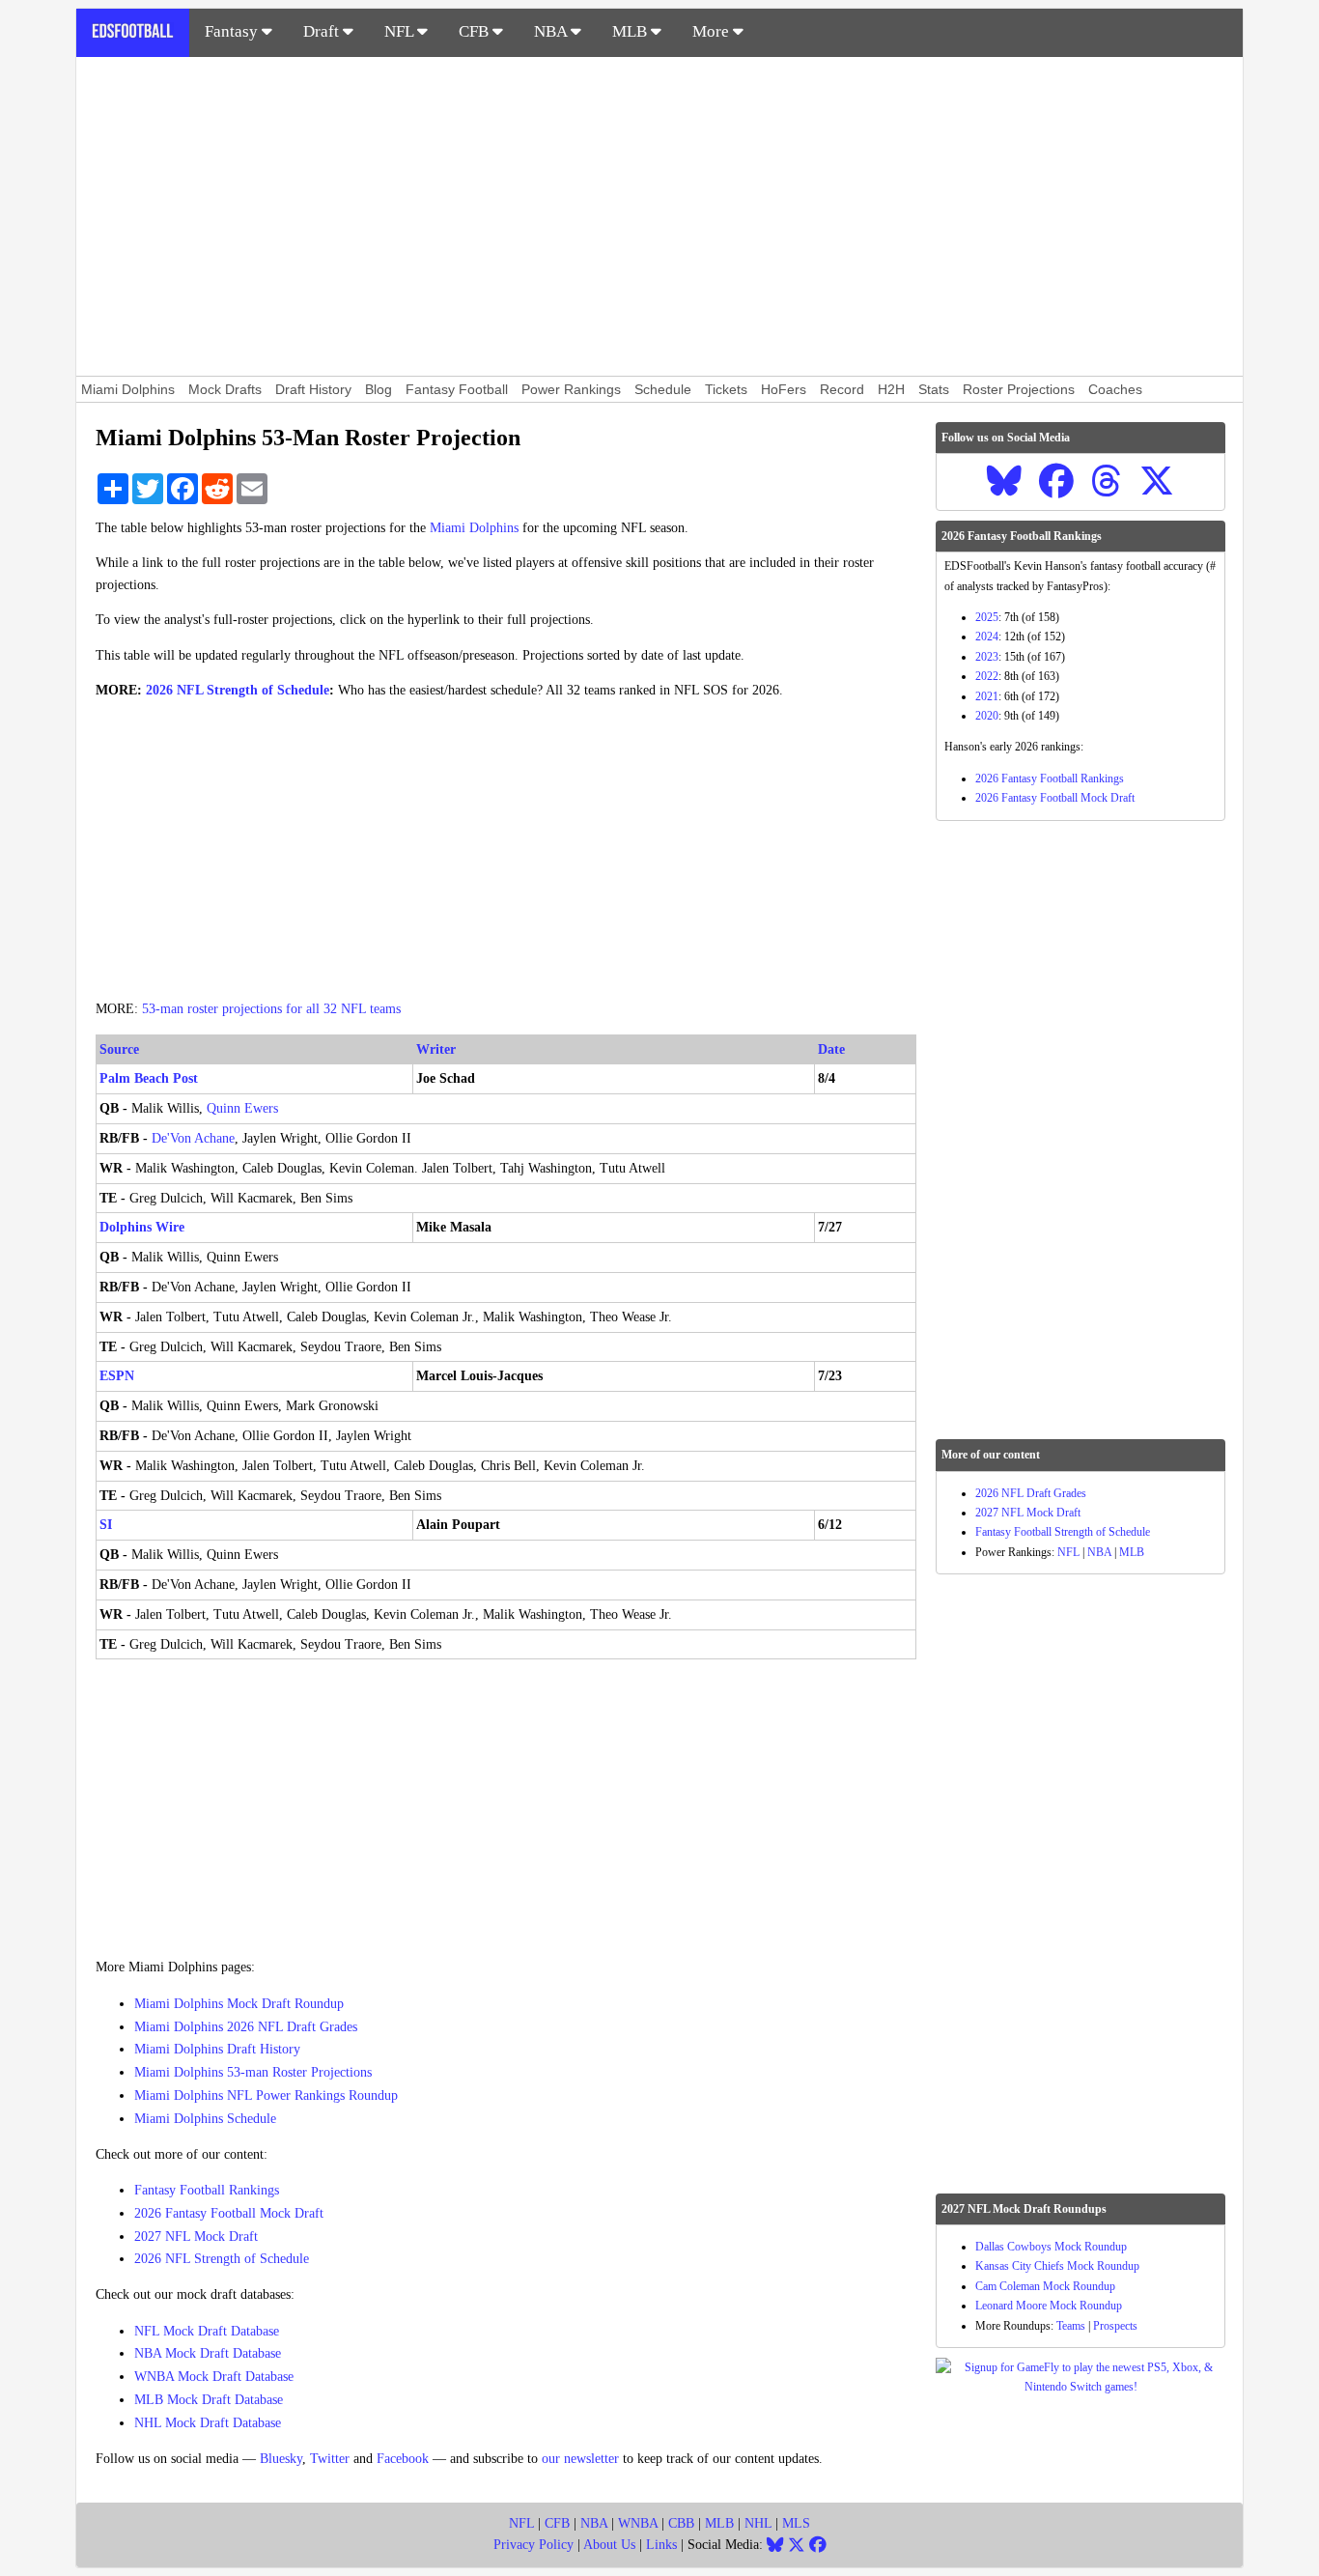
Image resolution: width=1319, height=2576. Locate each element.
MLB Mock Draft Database (209, 2400)
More (713, 31)
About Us (609, 2545)
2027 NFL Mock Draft (196, 2236)
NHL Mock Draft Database (208, 2423)
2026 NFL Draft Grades (1031, 1493)
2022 (987, 676)
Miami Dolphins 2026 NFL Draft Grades (246, 2027)
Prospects (1115, 2326)
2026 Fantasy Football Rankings (1050, 778)
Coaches (1115, 389)
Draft (323, 31)
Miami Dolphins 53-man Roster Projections (253, 2072)
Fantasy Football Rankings (207, 2190)
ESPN (117, 1376)
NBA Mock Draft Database (208, 2353)
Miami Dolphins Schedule (205, 2119)
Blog (379, 389)
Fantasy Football (457, 389)
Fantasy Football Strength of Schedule (1063, 1532)
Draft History (313, 389)
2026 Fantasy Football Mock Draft (229, 2213)
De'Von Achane (193, 1138)
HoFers (784, 389)
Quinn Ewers (242, 1108)
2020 (987, 716)
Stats (934, 389)
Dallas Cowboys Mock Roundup (1051, 2247)
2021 (987, 696)
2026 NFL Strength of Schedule (238, 690)
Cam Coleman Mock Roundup (1045, 2286)
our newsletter (580, 2459)
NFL (401, 31)
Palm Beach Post (149, 1078)
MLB (631, 31)
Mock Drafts (225, 389)
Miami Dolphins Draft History (217, 2049)
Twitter (330, 2459)
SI (106, 1525)
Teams (1071, 2326)
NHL (758, 2523)
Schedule (663, 389)
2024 (987, 637)
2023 (987, 657)
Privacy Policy (533, 2545)
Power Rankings (571, 389)
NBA (552, 31)
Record (842, 389)
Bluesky (281, 2459)
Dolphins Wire (142, 1227)
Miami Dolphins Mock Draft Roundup (239, 2004)
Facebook (403, 2459)
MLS (796, 2523)
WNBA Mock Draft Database (214, 2377)
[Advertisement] (659, 216)
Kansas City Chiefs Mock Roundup (1057, 2266)
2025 (987, 617)
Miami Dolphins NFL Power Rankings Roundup (266, 2095)
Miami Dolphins (128, 389)
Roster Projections (1019, 389)
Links (661, 2545)
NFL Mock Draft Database (207, 2331)
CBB (681, 2523)
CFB (476, 31)
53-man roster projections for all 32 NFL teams (271, 1009)
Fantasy (233, 31)
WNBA (638, 2523)
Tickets (726, 389)
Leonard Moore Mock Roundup (1049, 2306)
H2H (891, 389)
